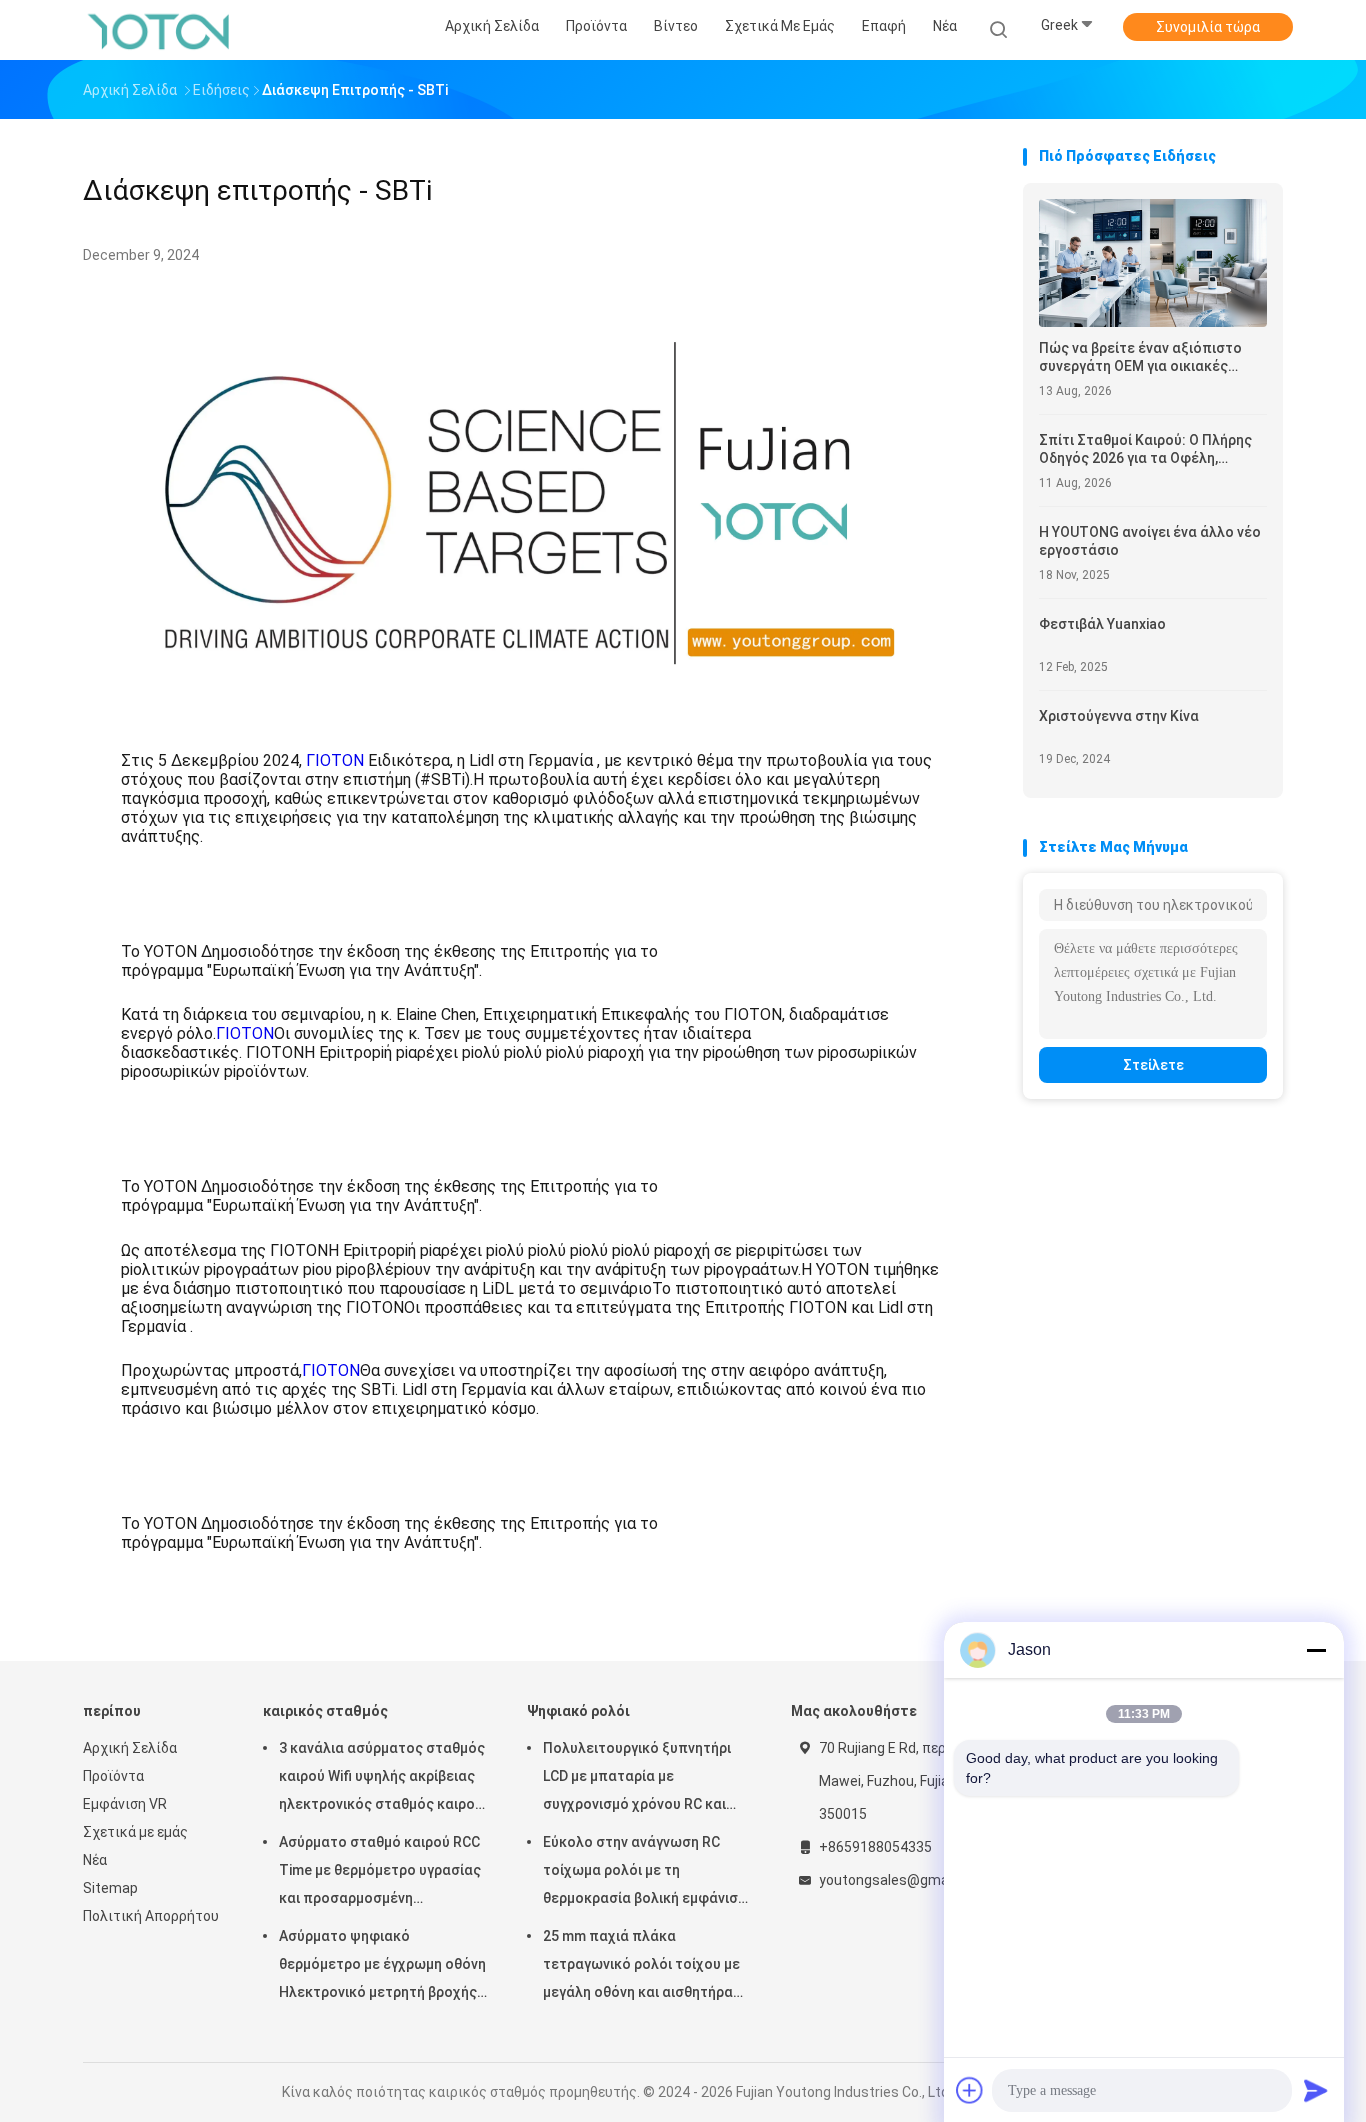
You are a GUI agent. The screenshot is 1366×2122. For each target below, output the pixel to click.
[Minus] (1316, 1650)
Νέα (95, 1860)
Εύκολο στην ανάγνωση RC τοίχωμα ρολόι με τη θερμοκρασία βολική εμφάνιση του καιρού (644, 1873)
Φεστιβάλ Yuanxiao (1102, 624)
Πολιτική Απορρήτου (151, 1916)
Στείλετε (1153, 1065)
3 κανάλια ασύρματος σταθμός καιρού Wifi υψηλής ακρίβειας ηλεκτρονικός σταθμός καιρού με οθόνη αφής (382, 1779)
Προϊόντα (113, 1776)
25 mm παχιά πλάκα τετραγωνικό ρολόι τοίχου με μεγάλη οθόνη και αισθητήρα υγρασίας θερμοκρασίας (641, 1967)
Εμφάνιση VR (125, 1804)
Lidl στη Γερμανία (531, 760)
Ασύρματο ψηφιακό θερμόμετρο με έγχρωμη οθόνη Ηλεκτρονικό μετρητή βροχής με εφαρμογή (382, 1967)
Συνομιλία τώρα (1208, 27)
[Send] (1316, 2090)
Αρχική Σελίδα (130, 1748)
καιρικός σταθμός (325, 1711)
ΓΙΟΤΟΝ (335, 760)
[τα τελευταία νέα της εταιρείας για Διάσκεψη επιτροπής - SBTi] (532, 711)
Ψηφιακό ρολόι (578, 1711)
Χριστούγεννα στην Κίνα (1119, 716)
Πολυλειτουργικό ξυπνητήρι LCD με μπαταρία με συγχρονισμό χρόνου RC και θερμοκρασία (637, 1779)
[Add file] (970, 2090)
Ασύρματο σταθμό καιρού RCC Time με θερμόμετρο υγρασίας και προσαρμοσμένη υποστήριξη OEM (380, 1873)
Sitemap (110, 1888)
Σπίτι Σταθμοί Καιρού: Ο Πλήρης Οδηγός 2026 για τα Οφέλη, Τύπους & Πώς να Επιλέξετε (1145, 449)
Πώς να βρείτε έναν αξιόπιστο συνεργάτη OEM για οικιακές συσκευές (1140, 357)
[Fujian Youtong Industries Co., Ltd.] (161, 30)
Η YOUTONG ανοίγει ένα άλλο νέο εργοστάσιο (1150, 541)
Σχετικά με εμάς (135, 1832)
